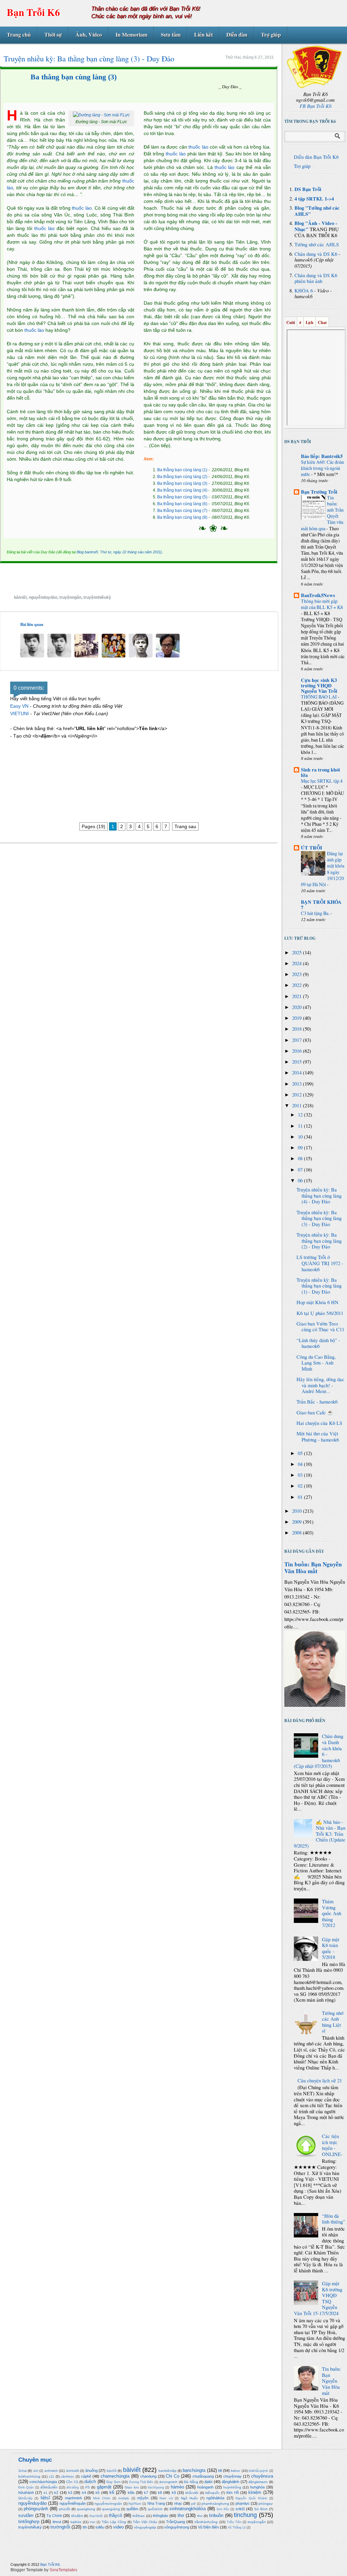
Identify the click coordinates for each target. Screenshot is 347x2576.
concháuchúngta (43, 2482)
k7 (146, 2493)
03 (301, 1475)
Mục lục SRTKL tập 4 (322, 781)
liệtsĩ (45, 2498)
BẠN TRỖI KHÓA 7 (321, 905)
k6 (112, 2492)
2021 (298, 996)
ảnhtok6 (73, 2471)
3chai (23, 2471)
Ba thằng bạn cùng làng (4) (182, 490)
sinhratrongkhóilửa (188, 2509)
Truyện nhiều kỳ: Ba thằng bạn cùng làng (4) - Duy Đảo (319, 1196)
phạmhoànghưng (215, 2504)
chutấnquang (203, 2476)
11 (301, 1126)
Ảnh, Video (89, 34)
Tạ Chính (54, 2516)
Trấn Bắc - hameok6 (317, 1402)
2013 (298, 1084)
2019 (298, 1018)
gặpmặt (104, 2487)
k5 (98, 2493)
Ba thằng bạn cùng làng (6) (182, 504)
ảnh (36, 2471)
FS (88, 2487)
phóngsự (266, 2504)
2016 (298, 1051)
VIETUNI (19, 713)
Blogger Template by (44, 2570)
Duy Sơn (113, 2482)
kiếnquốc (212, 2493)
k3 (70, 2493)
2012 (298, 1095)
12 (301, 1115)
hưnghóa (257, 2487)
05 (301, 1453)
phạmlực (243, 2503)
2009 (298, 1522)
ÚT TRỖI (312, 848)
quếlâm (132, 2509)
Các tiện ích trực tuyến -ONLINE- (332, 2145)
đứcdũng (73, 2487)
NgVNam (135, 2504)
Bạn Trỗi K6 (33, 12)
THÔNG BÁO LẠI (319, 697)
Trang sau (185, 826)
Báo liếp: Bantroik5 (322, 456)
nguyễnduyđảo (43, 597)
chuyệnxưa (262, 2476)
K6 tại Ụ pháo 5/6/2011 (320, 1313)
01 (301, 1497)
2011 (298, 1105)
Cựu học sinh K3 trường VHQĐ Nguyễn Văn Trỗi (319, 685)
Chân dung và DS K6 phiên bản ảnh (316, 278)
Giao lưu (132, 2487)
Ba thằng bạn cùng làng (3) (74, 77)
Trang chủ (19, 34)
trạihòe (76, 2522)
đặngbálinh (230, 2482)
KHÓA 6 (304, 291)
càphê (86, 2476)
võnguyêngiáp (145, 2527)
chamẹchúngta (115, 2476)
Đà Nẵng (191, 2482)
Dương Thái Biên (141, 2482)
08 (301, 1158)
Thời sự (53, 34)
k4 (84, 2493)
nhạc (178, 2503)
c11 (52, 2476)
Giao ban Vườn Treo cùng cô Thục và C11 (320, 1327)
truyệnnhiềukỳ (97, 597)
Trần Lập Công (114, 2522)
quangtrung (86, 2509)
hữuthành (26, 2493)
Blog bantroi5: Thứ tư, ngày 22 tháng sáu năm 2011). (120, 552)
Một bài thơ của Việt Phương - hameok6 (318, 1437)
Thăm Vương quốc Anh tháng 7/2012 (332, 1913)
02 (301, 1486)
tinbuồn (216, 2515)
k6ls (131, 2493)
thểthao (139, 2516)
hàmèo (177, 2487)
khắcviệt (192, 2493)
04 (301, 1464)
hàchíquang (156, 2487)
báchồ (112, 2471)
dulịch (90, 2482)
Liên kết (203, 34)
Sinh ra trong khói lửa (320, 772)
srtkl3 (240, 2509)
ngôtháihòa (215, 2498)
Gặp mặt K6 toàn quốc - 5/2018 (331, 1948)
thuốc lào (82, 208)
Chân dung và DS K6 (316, 254)
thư (200, 2516)
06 (301, 1180)
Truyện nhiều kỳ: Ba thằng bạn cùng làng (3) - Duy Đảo (319, 1218)
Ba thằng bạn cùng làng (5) (182, 497)
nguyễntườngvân (108, 2504)
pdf (193, 2504)
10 (301, 1137)
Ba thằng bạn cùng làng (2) (182, 477)
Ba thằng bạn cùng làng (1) (182, 470)
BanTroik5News (318, 595)
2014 (298, 1073)
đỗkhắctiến (49, 2487)
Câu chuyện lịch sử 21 (320, 2081)
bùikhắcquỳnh (258, 2471)
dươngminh (168, 2482)
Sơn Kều (223, 2509)
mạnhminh (74, 2498)
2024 (298, 963)
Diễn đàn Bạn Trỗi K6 (316, 157)
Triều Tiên (234, 2522)
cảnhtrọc (67, 2476)
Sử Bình (261, 2509)
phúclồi (65, 2509)
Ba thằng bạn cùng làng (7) (182, 511)
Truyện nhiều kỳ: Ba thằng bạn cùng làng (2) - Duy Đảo (319, 1241)
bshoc (236, 2471)
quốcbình (155, 2509)
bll (220, 2470)
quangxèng (111, 2509)
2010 (298, 1511)
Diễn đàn (237, 34)
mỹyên (143, 2498)
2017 (298, 1040)
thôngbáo (160, 2516)
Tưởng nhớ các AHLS (317, 244)
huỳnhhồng (232, 2487)
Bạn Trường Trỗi (319, 492)
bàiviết (20, 597)
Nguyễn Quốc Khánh (251, 2498)
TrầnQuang (176, 2522)
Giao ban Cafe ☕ (315, 1413)
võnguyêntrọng (177, 2527)
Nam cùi (166, 2498)
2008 (298, 1533)
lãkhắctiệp (25, 2498)
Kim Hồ (232, 2493)
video (118, 2527)
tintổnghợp (29, 2522)
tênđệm (77, 2516)
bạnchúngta (194, 2470)
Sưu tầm (171, 34)
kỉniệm (255, 2492)
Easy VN (19, 706)
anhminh (51, 2471)
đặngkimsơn (258, 2482)
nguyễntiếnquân (73, 2503)
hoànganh (205, 2487)
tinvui (57, 2522)
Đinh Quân (26, 2487)
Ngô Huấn (189, 2498)
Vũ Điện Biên (208, 2527)
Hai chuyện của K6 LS (319, 1423)
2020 (298, 1007)
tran (93, 2522)
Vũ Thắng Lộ (237, 2527)
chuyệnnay (232, 2476)
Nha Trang (156, 2503)
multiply (124, 2498)
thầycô (115, 2515)
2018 (298, 1029)
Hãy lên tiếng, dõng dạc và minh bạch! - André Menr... (320, 1385)
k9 (174, 2493)
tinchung (245, 2515)
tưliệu (100, 2527)
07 (301, 1170)
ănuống (91, 2470)
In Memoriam (131, 34)
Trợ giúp (271, 34)
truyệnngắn (70, 597)
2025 (298, 952)
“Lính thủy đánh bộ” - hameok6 (318, 1343)
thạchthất (96, 2516)
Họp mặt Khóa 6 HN (318, 1302)
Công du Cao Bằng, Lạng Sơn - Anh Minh (316, 1363)
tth (85, 2527)
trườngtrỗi (60, 2527)
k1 (46, 2493)
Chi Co (172, 2476)
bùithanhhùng (29, 2476)
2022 (298, 985)
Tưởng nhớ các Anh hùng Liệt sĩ (333, 2022)
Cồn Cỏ (72, 2482)
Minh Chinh (102, 2498)
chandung (148, 2476)
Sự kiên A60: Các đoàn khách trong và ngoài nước (322, 468)
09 (301, 1148)
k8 (160, 2493)
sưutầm (26, 2515)
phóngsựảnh (36, 2509)
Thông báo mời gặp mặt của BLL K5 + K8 (322, 604)
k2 (56, 2493)
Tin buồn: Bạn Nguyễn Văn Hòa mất (313, 1568)
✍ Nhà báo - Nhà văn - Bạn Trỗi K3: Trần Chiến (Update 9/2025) (320, 1834)
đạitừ (208, 2482)
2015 (298, 1062)
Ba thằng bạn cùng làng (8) (182, 517)
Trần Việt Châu (145, 2522)
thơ (181, 2515)
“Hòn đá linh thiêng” (334, 2219)
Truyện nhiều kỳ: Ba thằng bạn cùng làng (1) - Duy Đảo (319, 1286)
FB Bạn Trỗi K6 (315, 106)
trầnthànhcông (206, 2522)
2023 (298, 974)
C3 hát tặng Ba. (316, 913)
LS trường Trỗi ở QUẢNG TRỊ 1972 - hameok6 (320, 1263)
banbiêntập (168, 2471)
